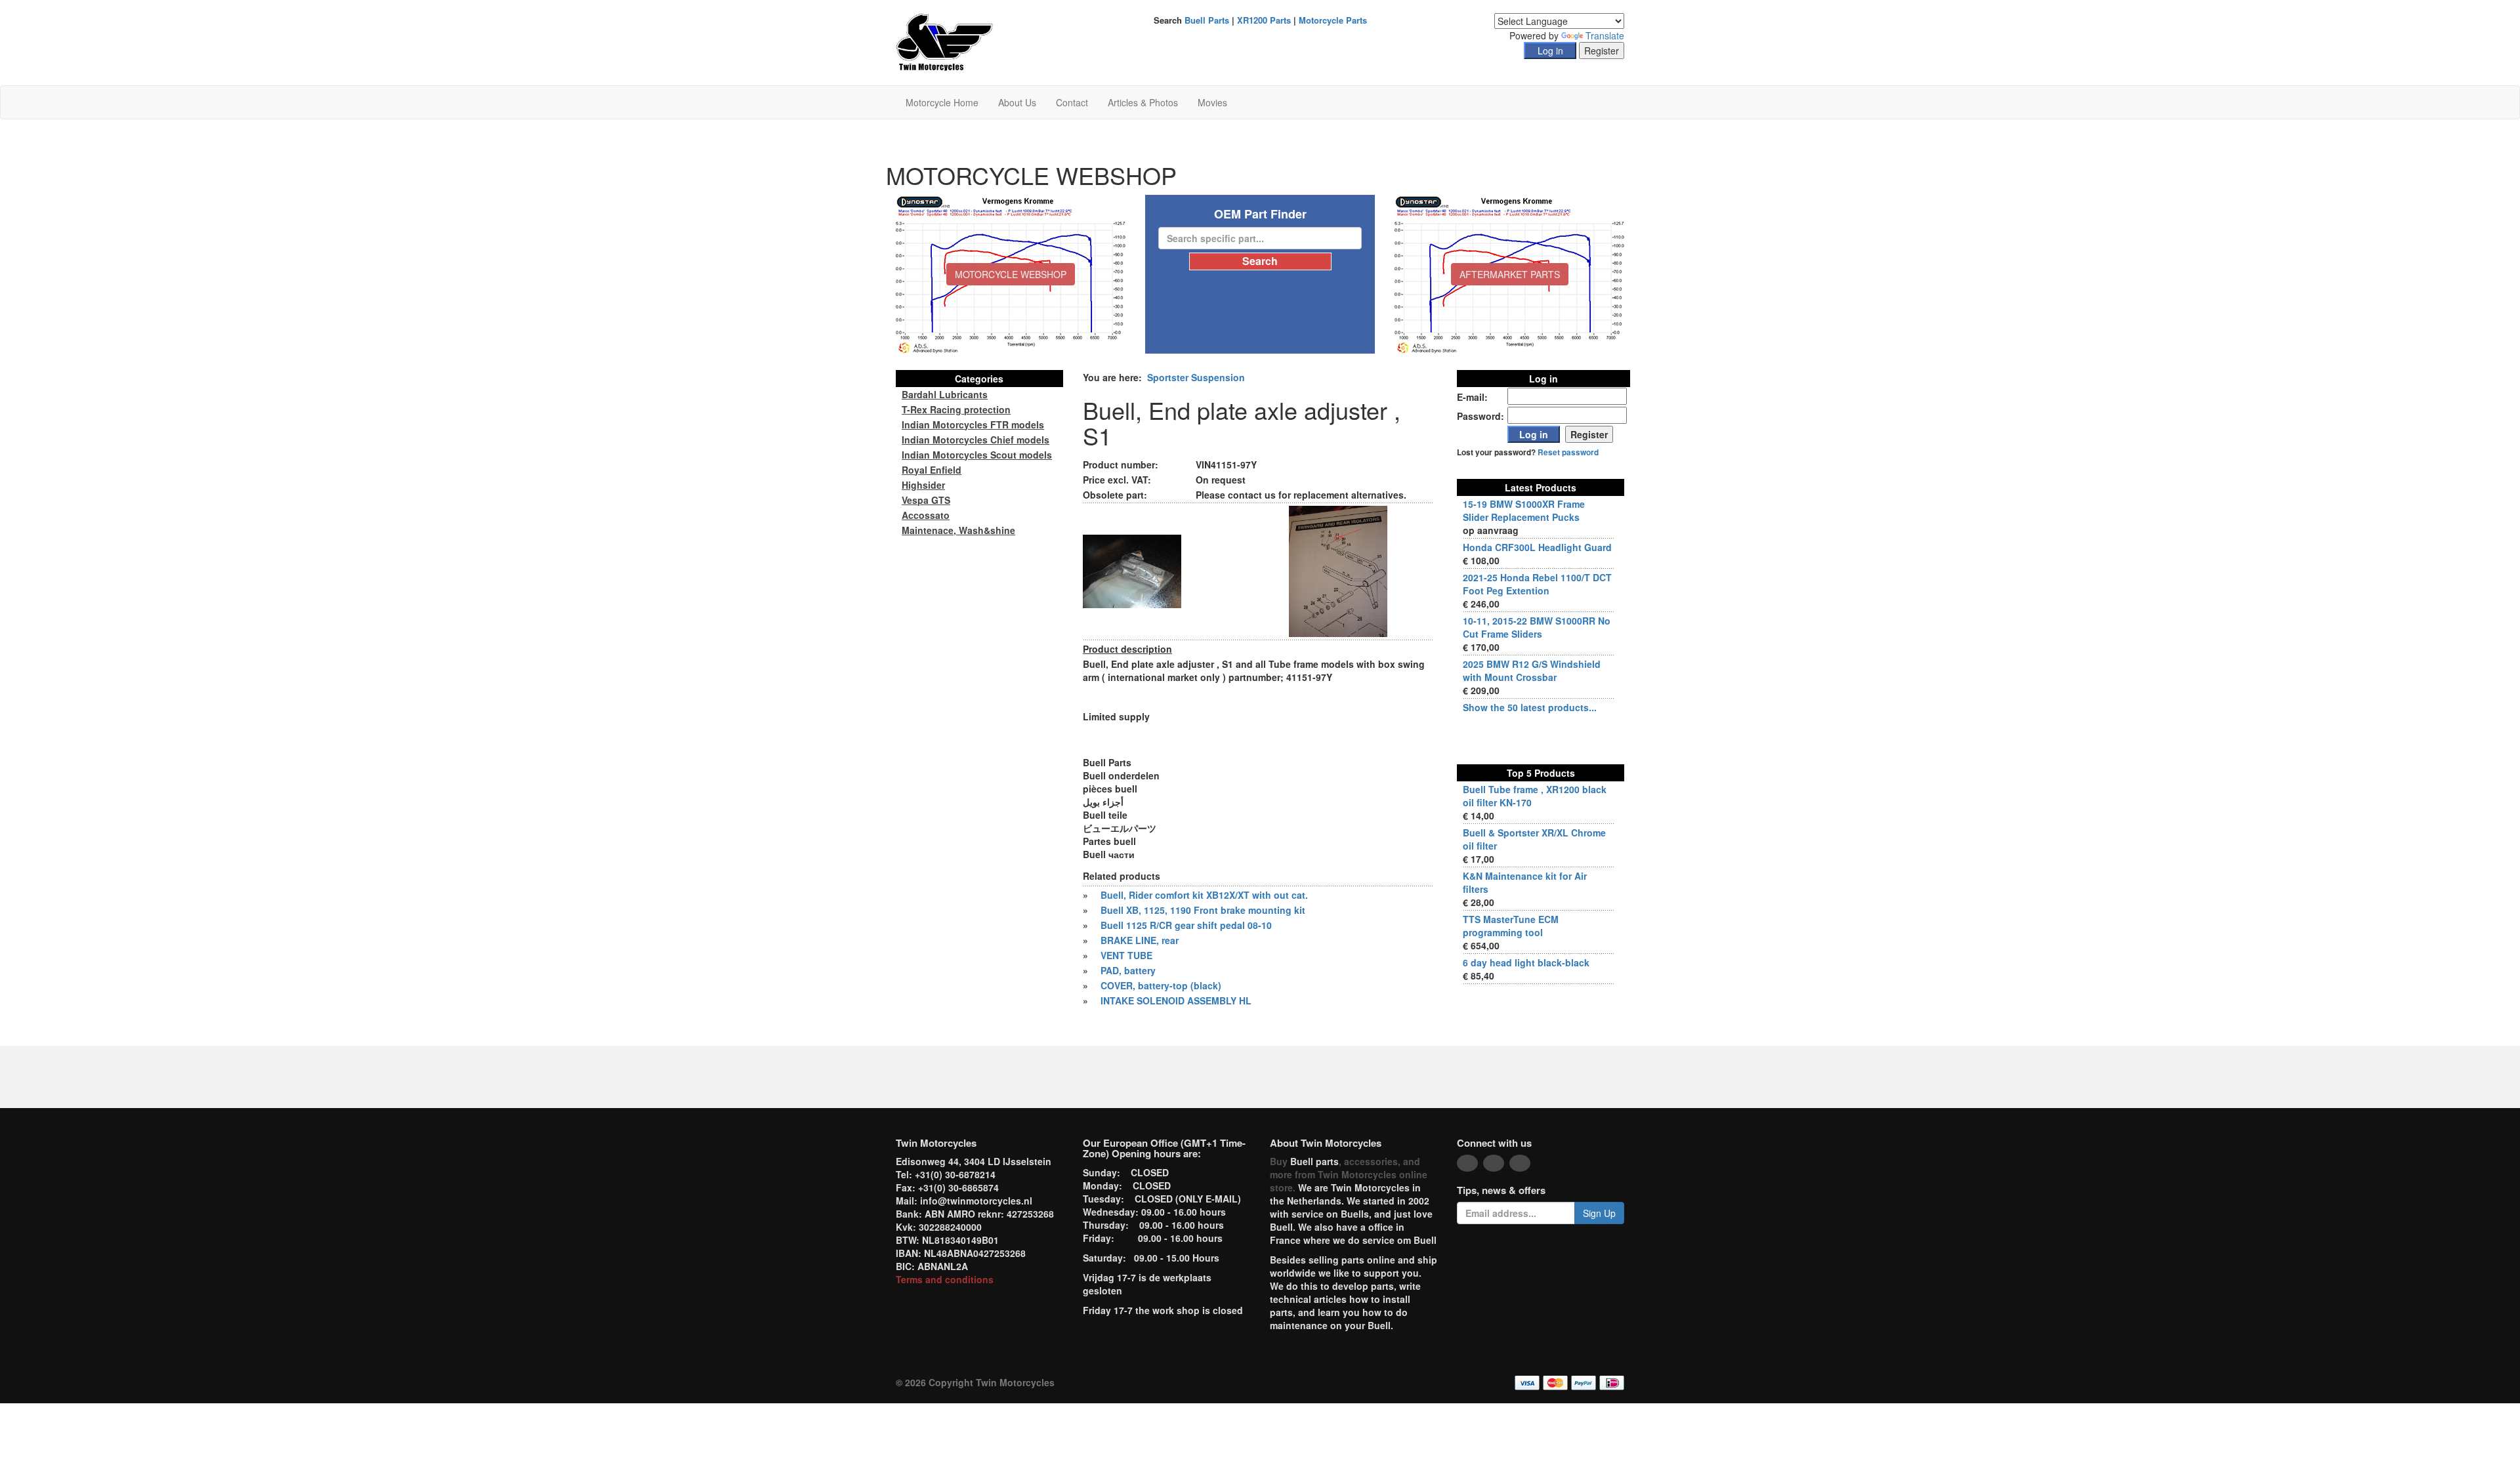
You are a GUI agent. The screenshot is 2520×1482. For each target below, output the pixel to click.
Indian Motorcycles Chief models (976, 440)
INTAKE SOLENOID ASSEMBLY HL (1176, 1000)
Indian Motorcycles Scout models (977, 455)
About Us (1017, 102)
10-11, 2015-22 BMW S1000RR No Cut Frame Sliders (1537, 627)
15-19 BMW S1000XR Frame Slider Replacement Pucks (1524, 510)
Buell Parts (1207, 20)
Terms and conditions (945, 1279)
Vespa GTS (926, 500)
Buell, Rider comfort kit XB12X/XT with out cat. (1204, 895)
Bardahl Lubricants (945, 394)
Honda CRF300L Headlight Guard (1537, 547)
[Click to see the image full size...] (1132, 570)
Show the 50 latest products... (1530, 707)
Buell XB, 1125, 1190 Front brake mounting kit (1203, 910)
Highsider (923, 485)
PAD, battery (1128, 970)
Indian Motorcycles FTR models (973, 424)
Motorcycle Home (942, 102)
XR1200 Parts (1264, 20)
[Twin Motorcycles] (945, 41)
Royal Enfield (932, 470)
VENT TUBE (1126, 955)
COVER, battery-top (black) (1161, 985)
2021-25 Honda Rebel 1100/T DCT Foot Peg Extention (1537, 584)
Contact (1072, 102)
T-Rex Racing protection (956, 409)
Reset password (1568, 452)
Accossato (926, 515)
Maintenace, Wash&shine (958, 530)
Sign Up (1599, 1213)
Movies (1212, 102)
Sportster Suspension (1196, 377)
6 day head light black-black (1526, 962)
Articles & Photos (1143, 102)
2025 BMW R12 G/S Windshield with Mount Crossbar (1532, 670)
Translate (1605, 35)
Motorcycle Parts (1333, 20)
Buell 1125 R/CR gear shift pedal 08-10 (1186, 925)
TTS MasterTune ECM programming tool (1511, 926)
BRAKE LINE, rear (1140, 940)
